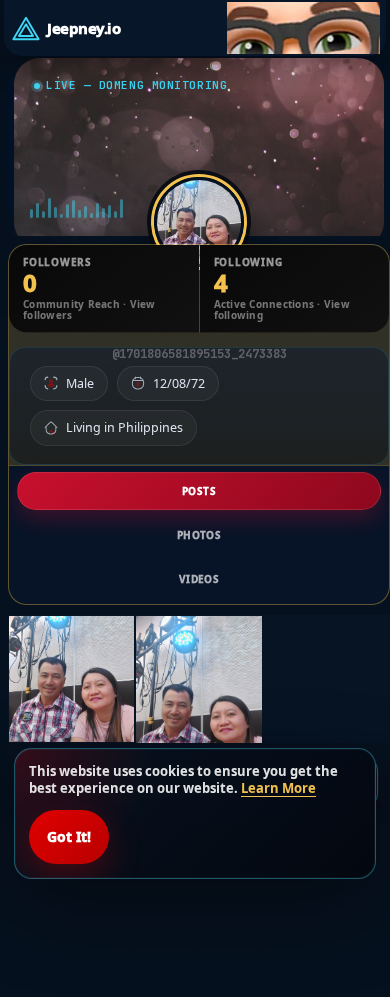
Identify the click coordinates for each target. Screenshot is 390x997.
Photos (199, 535)
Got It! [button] (69, 836)
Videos (199, 579)
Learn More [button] (278, 788)
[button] (304, 28)
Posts (199, 491)
